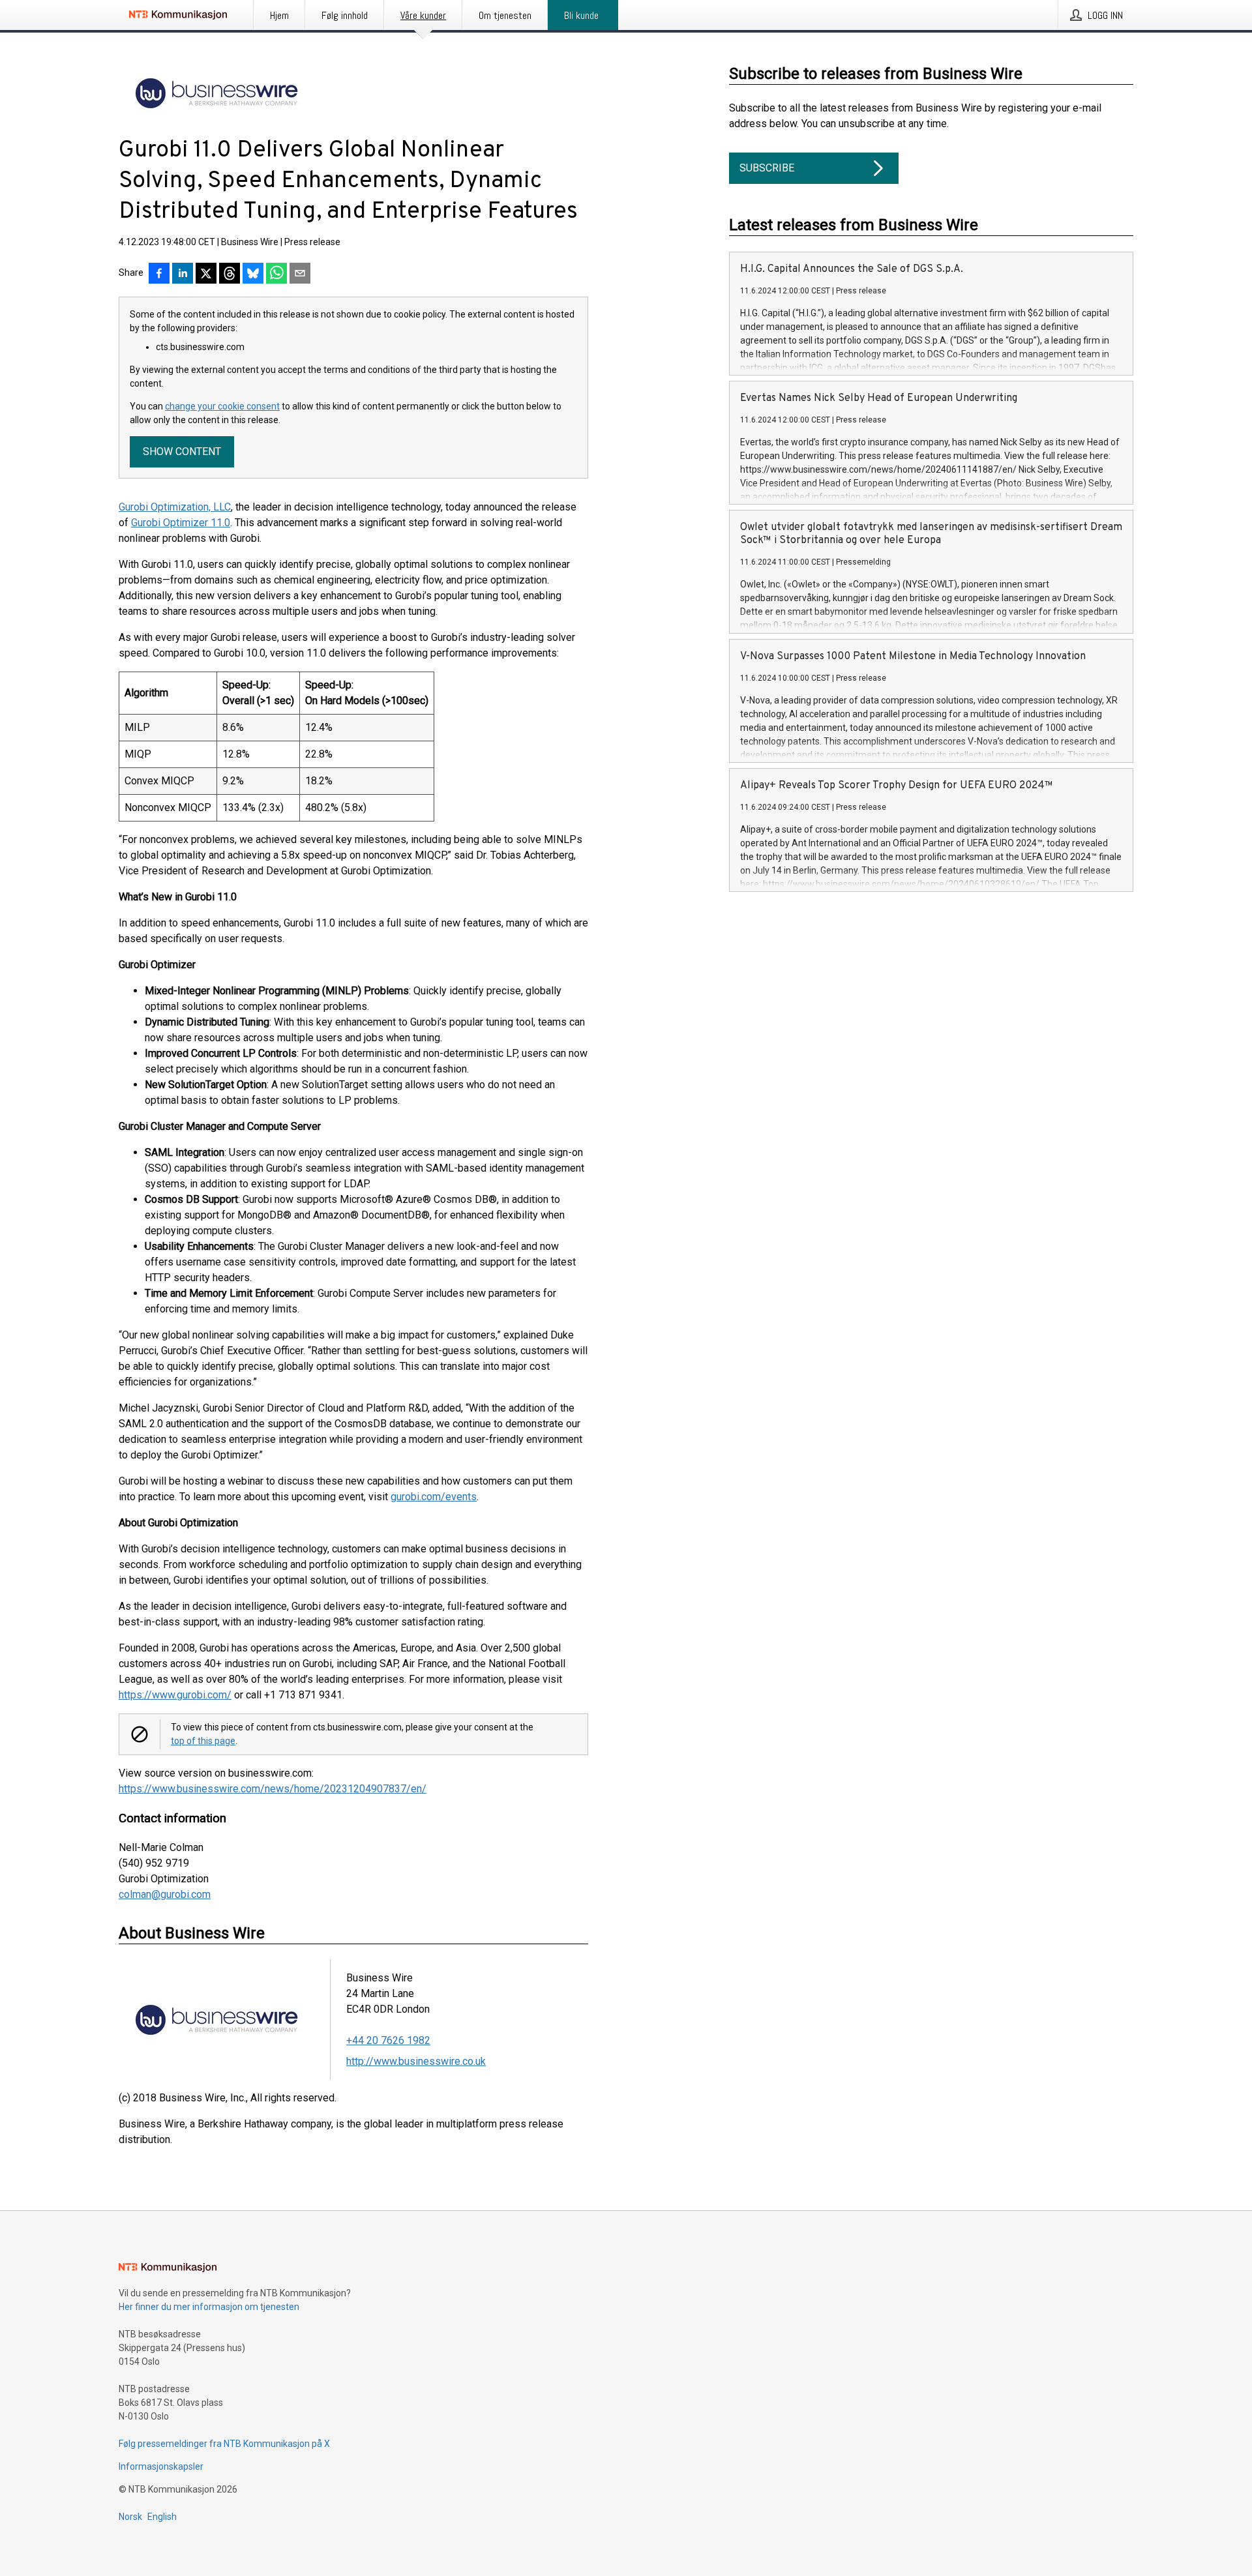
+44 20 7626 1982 (388, 2040)
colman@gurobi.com (165, 1894)
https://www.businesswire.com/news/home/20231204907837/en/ (273, 1789)
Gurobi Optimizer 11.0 (181, 523)
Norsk (130, 2517)
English (162, 2517)
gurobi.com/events (434, 1497)
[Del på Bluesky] (253, 274)
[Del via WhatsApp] (276, 274)
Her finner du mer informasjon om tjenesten (209, 2307)
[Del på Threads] (230, 274)
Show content (182, 452)
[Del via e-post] (300, 274)
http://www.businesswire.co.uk (416, 2061)
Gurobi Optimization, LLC (175, 507)
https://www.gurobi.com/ (175, 1695)
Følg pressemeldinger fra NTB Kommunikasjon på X (224, 2444)
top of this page (203, 1741)
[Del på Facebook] (159, 274)
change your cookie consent (222, 406)
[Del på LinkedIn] (183, 274)
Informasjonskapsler (161, 2466)
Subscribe (767, 168)
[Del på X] (206, 274)
